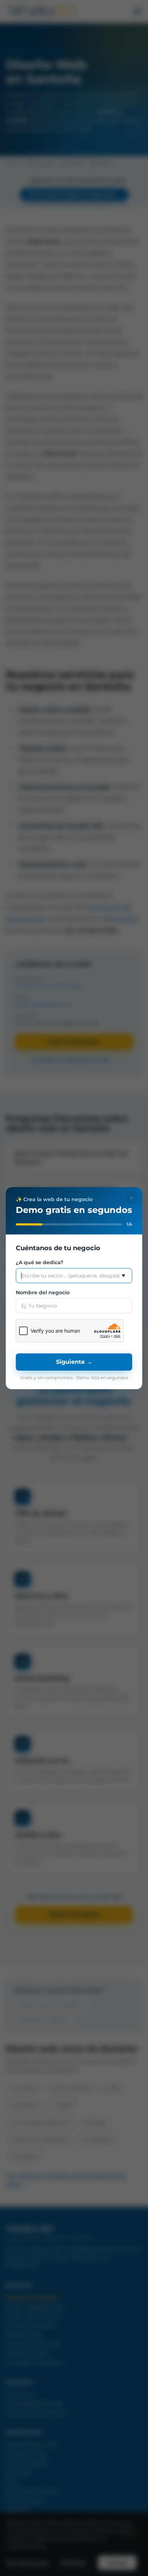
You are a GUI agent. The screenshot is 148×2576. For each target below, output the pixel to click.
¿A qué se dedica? (40, 1262)
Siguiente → (74, 1362)
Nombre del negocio (43, 1292)
